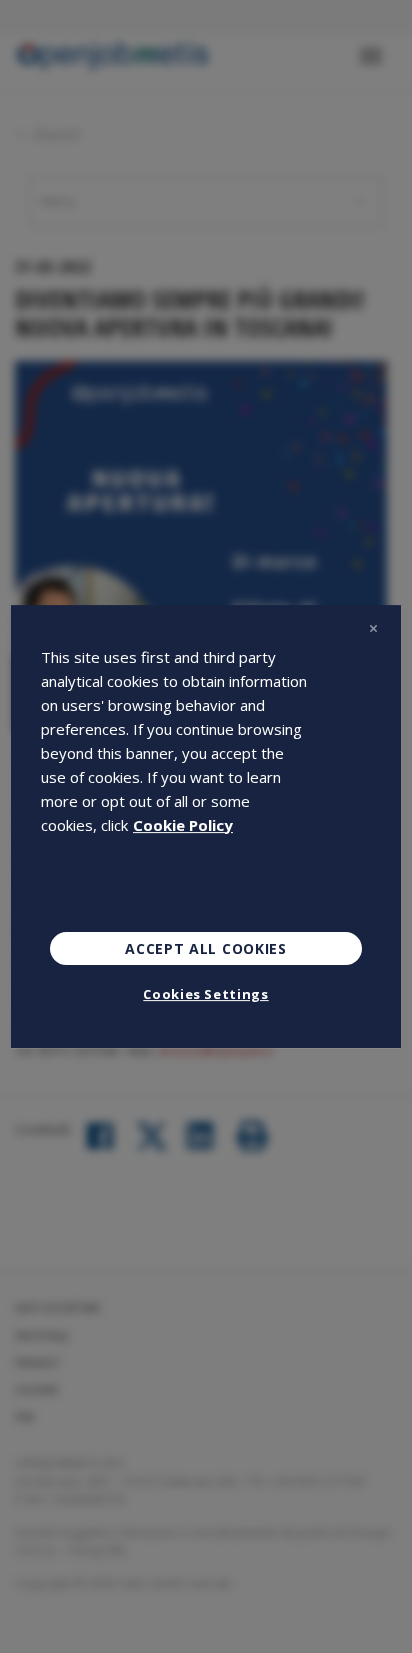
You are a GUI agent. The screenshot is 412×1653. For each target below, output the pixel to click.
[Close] (373, 629)
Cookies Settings (205, 994)
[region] (206, 827)
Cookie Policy (183, 825)
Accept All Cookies (206, 948)
